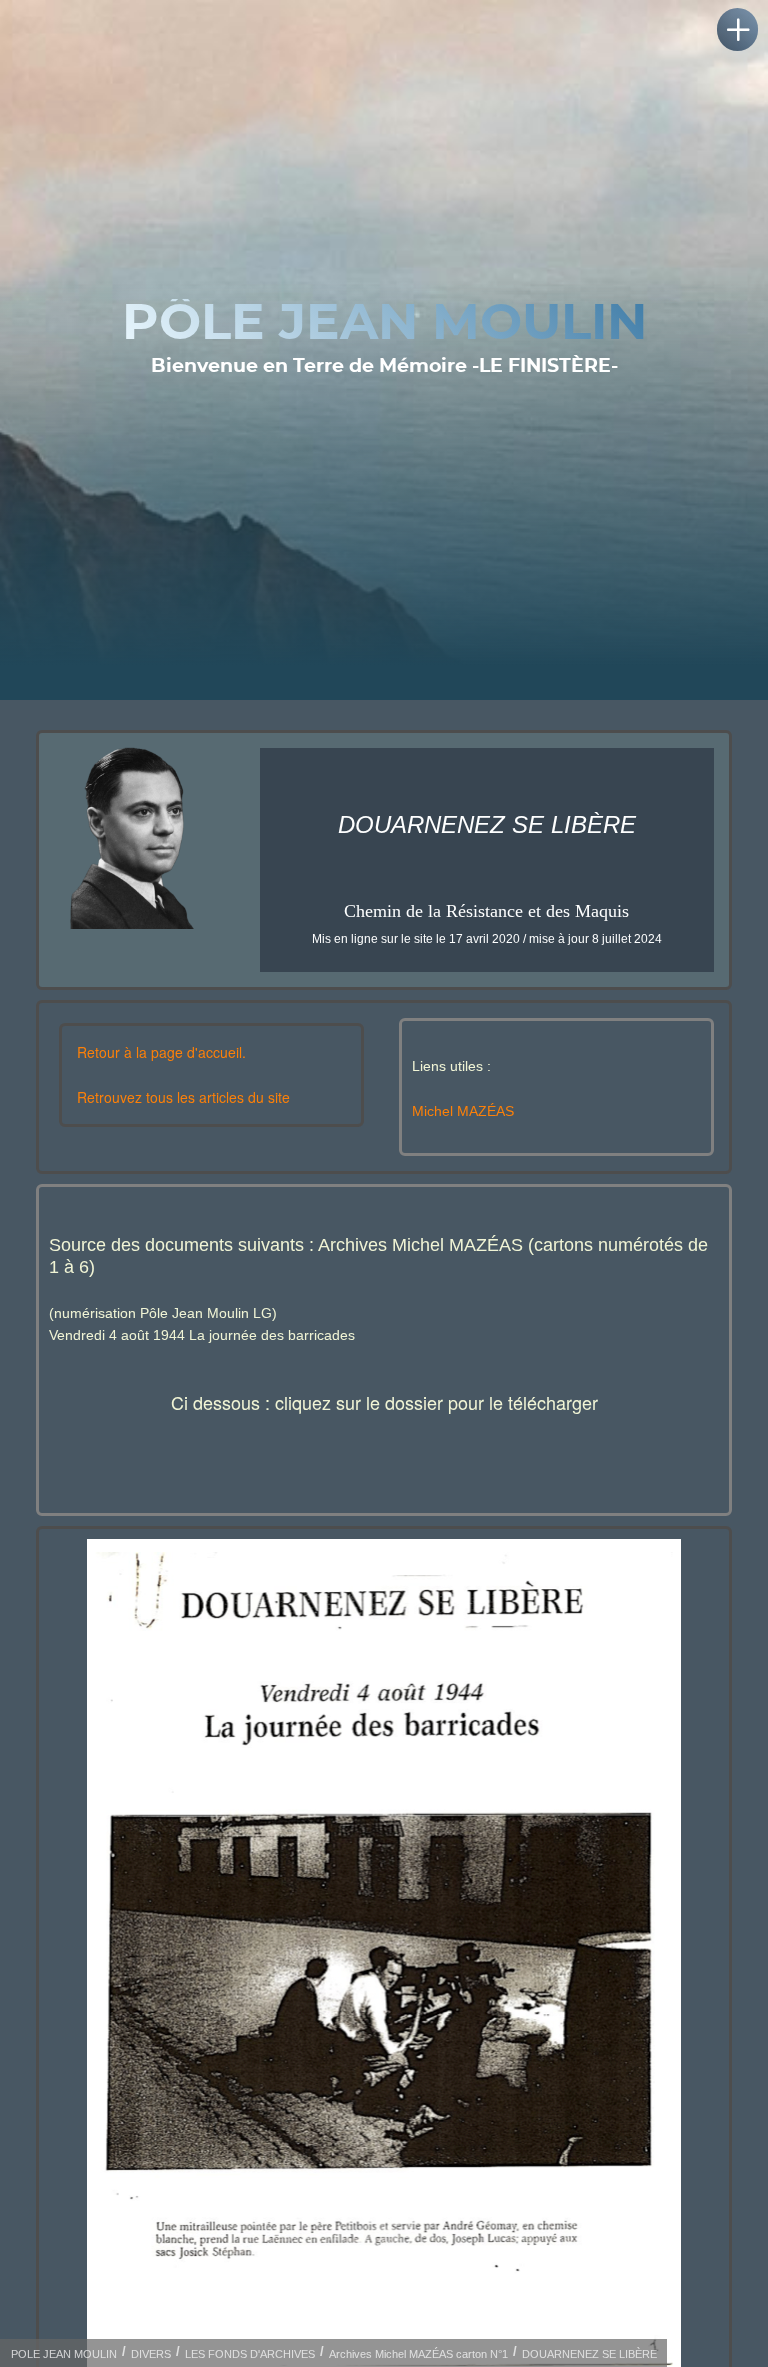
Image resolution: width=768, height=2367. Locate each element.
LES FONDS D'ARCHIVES (250, 2354)
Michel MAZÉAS (463, 1111)
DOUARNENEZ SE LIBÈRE (589, 2354)
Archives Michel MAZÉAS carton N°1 (418, 2354)
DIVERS (151, 2354)
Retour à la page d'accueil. (161, 1052)
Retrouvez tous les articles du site (183, 1097)
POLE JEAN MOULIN (64, 2354)
